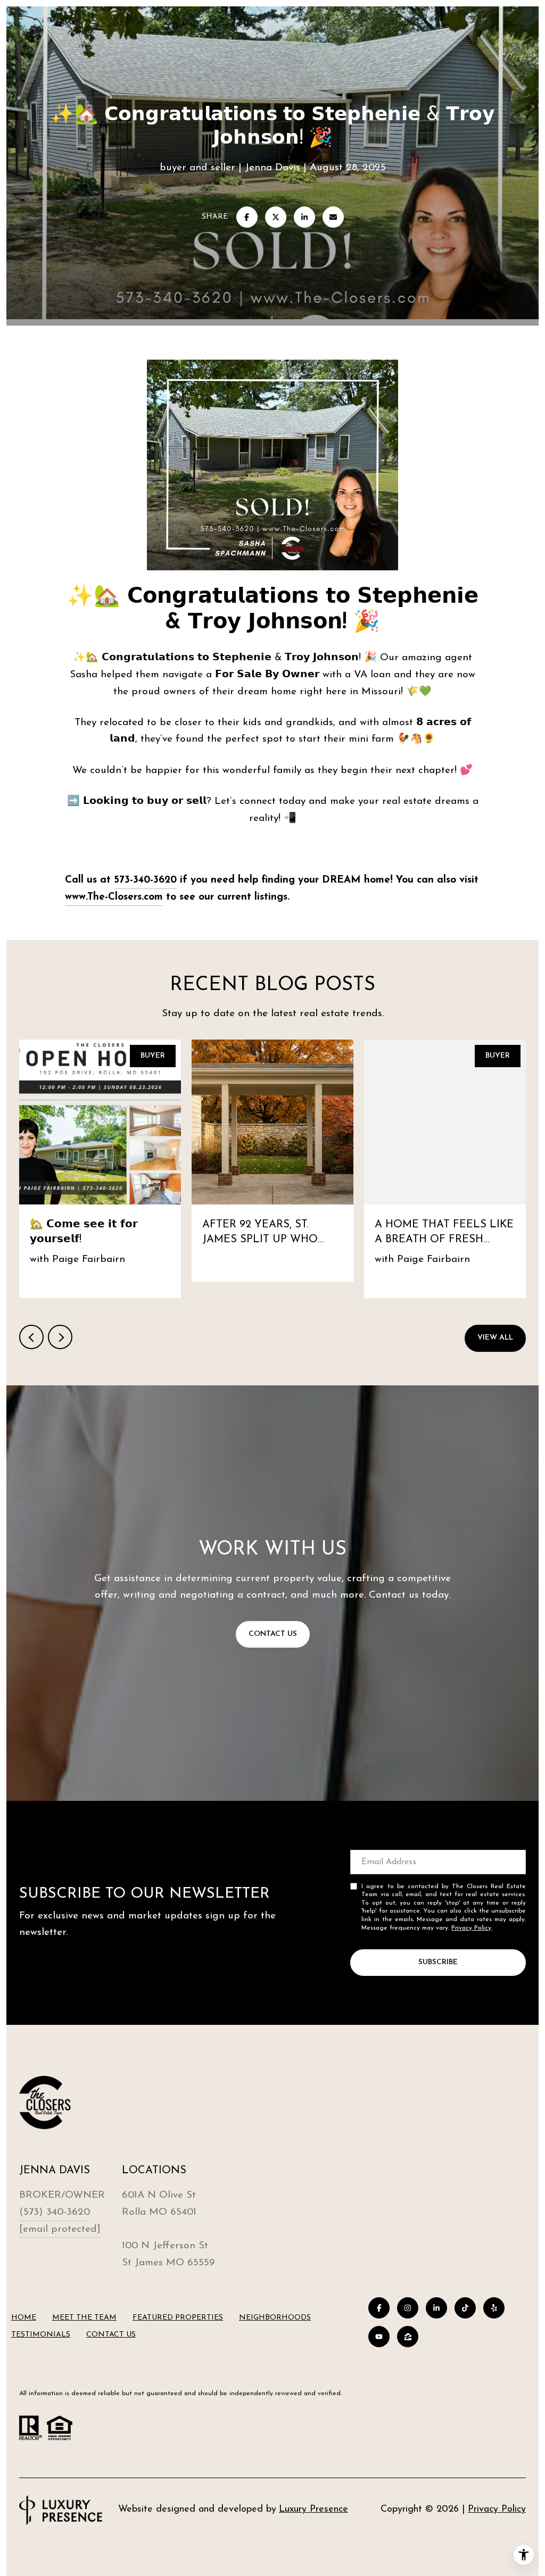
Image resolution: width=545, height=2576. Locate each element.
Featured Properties (178, 2318)
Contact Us (111, 2335)
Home (24, 2318)
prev (31, 1337)
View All (495, 1338)
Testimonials (41, 2335)
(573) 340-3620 (55, 2212)
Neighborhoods (275, 2318)
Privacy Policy (471, 1928)
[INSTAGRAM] (408, 2308)
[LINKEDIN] (436, 2308)
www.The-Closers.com (114, 897)
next (60, 1337)
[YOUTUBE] (379, 2337)
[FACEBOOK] (379, 2308)
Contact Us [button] (273, 1634)
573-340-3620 (145, 880)
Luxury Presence (313, 2509)
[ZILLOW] (408, 2337)
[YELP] (494, 2308)
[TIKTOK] (465, 2308)
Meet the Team (84, 2318)
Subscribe (438, 1962)
